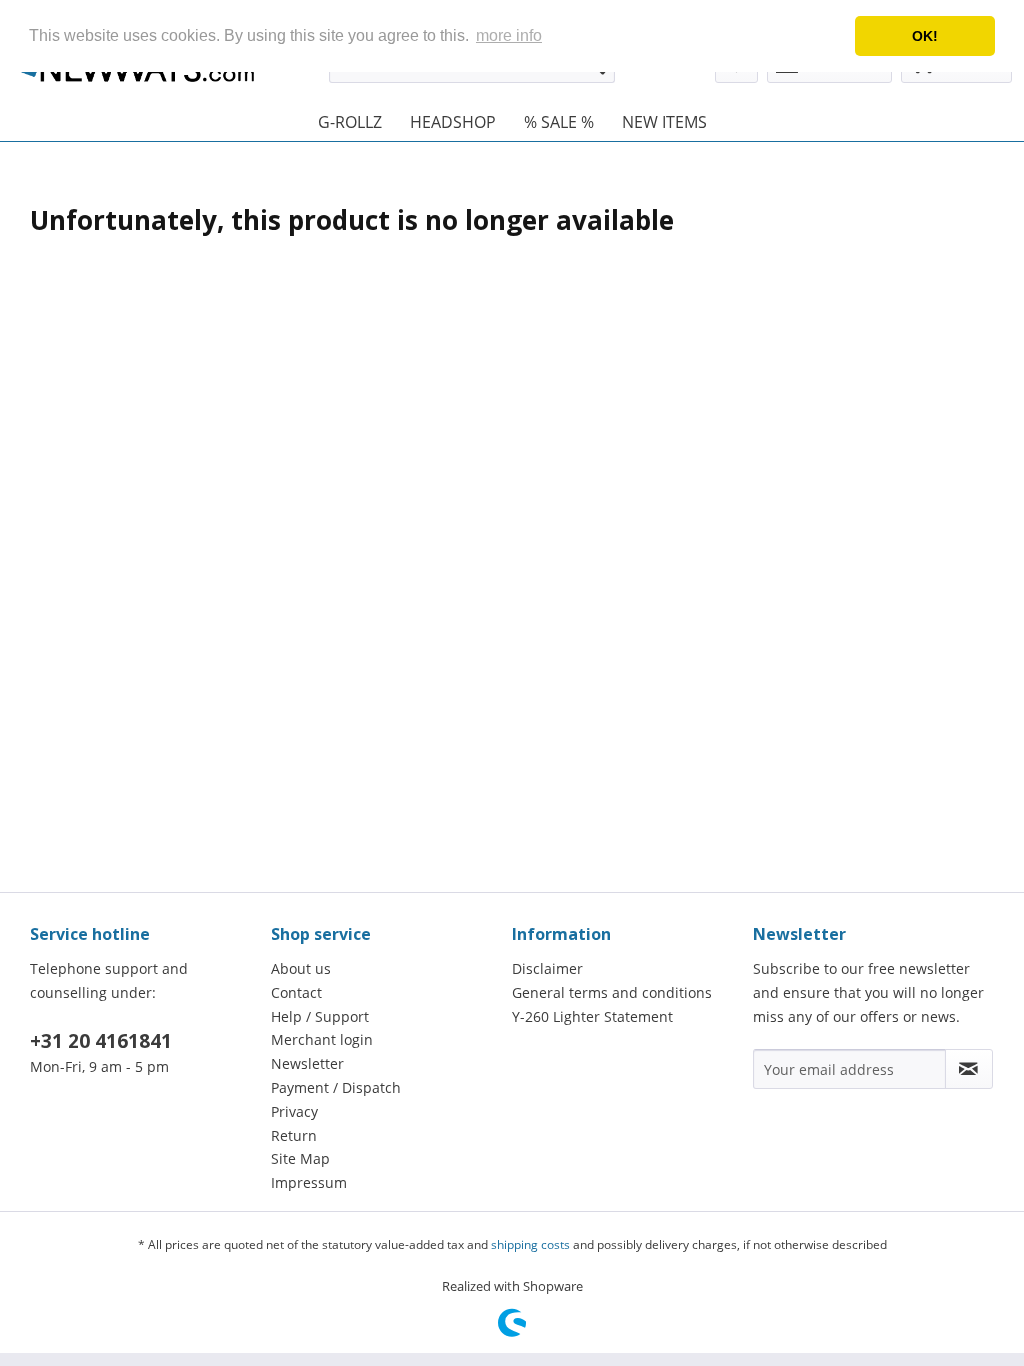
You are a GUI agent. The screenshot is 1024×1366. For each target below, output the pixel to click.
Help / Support (320, 1016)
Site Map (300, 1158)
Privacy (294, 1111)
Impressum (309, 1182)
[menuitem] (350, 122)
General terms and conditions (612, 992)
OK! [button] (925, 36)
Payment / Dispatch (336, 1087)
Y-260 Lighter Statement (592, 1016)
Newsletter (307, 1063)
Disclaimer (547, 968)
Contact (296, 992)
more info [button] (509, 35)
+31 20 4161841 (101, 1041)
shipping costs (530, 1244)
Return (294, 1135)
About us (301, 968)
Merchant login (322, 1039)
